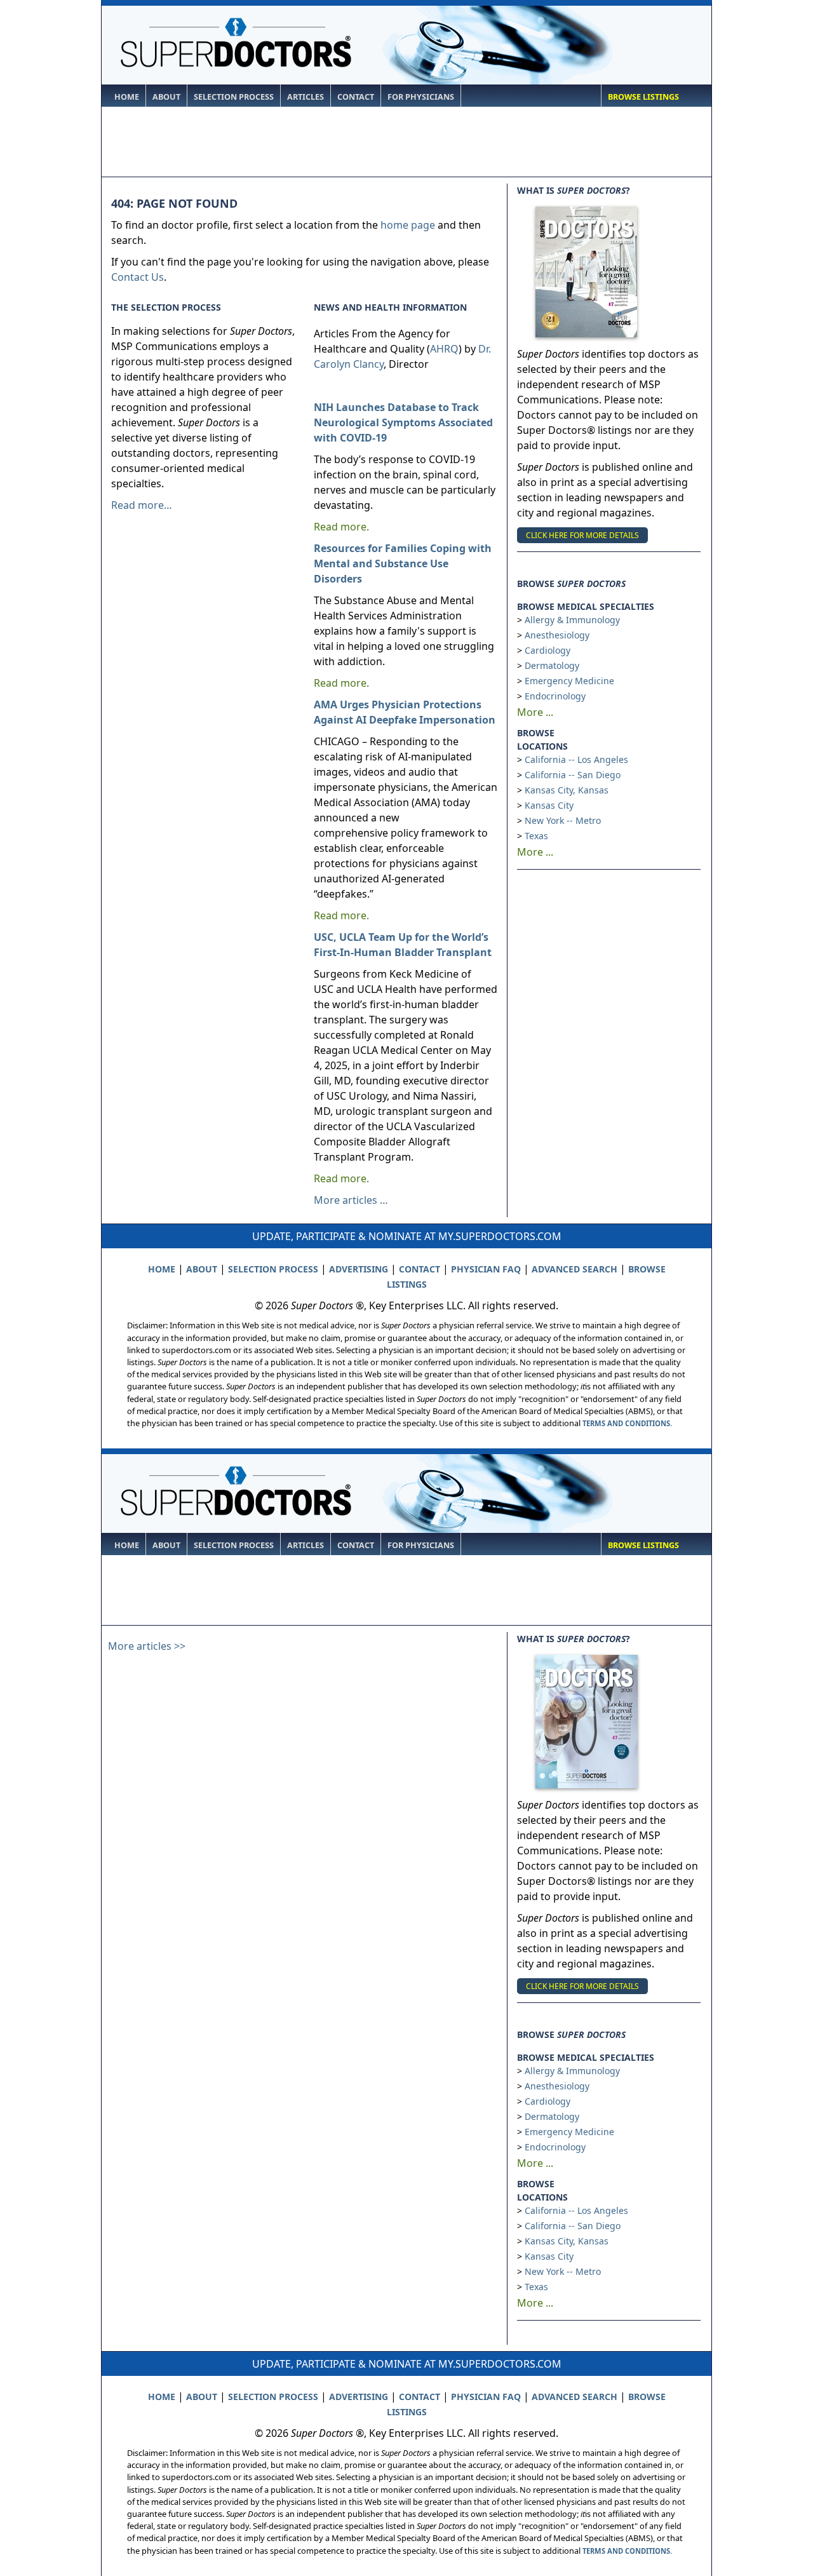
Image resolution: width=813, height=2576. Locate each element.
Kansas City (549, 805)
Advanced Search (574, 1269)
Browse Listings (643, 97)
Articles (306, 97)
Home (127, 97)
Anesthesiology (557, 635)
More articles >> (147, 1646)
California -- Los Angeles (576, 759)
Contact (356, 97)
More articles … (351, 1200)
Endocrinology (555, 696)
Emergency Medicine (569, 681)
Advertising (359, 1269)
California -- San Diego (573, 775)
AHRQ (444, 349)
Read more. (341, 527)
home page (408, 225)
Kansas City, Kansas (567, 790)
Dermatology (552, 665)
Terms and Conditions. (627, 1423)
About (166, 97)
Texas (536, 836)
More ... (535, 712)
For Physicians (421, 97)
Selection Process (234, 97)
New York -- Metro (563, 820)
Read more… (142, 505)
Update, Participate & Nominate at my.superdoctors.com (407, 1236)
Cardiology (548, 650)
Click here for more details (582, 535)
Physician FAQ (486, 1269)
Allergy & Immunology (572, 620)
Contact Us (138, 277)
